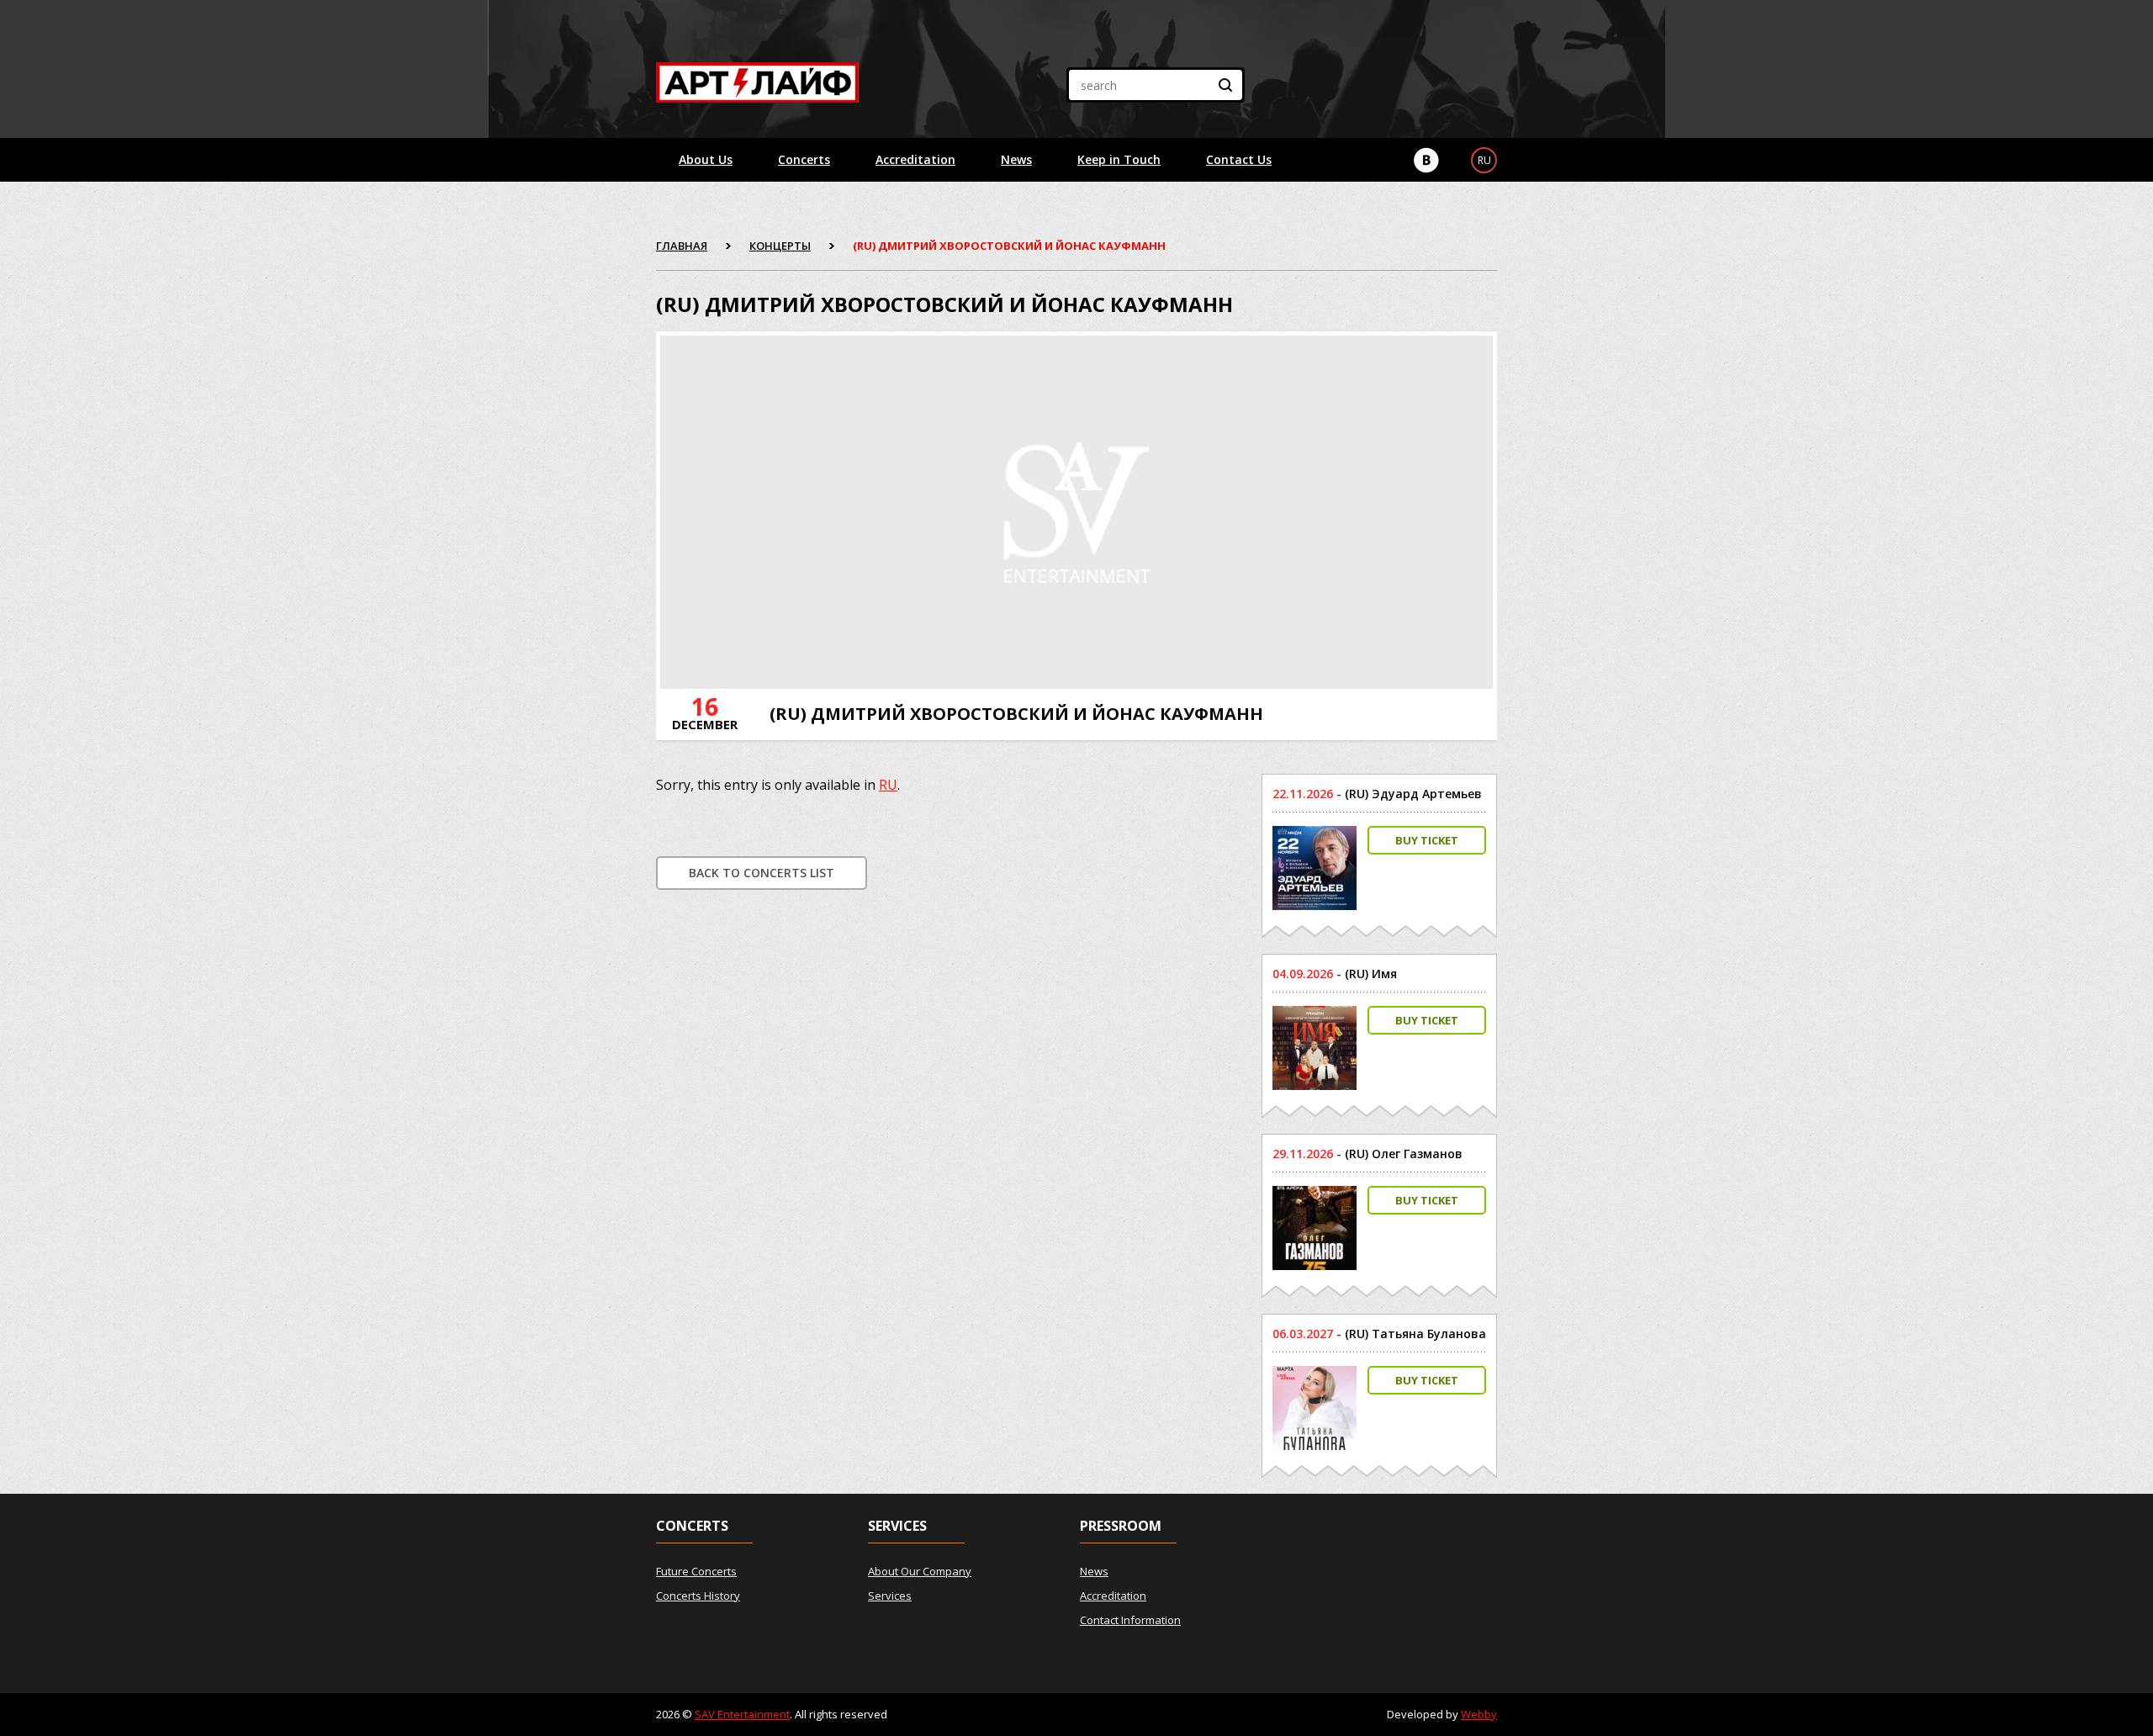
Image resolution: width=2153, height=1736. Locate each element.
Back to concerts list (762, 873)
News (1016, 159)
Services (890, 1596)
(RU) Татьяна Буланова (1415, 1334)
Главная (682, 246)
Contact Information (1130, 1620)
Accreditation (915, 159)
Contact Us (1239, 159)
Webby (1479, 1714)
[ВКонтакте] (1426, 160)
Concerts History (698, 1596)
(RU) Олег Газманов (1404, 1154)
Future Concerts (696, 1571)
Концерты (780, 246)
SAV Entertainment (742, 1714)
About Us (706, 159)
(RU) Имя (1371, 974)
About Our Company (920, 1571)
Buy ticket (1427, 840)
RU (888, 785)
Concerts (804, 159)
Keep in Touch (1119, 159)
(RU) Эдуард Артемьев (1413, 794)
